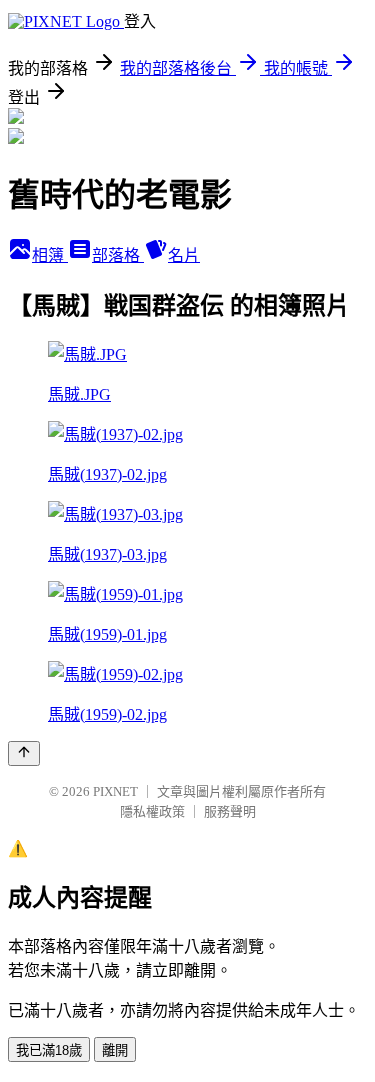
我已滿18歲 (49, 1050)
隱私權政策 (152, 811)
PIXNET (115, 791)
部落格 (118, 255)
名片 (184, 255)
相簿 (50, 255)
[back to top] (24, 753)
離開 (115, 1050)
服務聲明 (230, 811)
